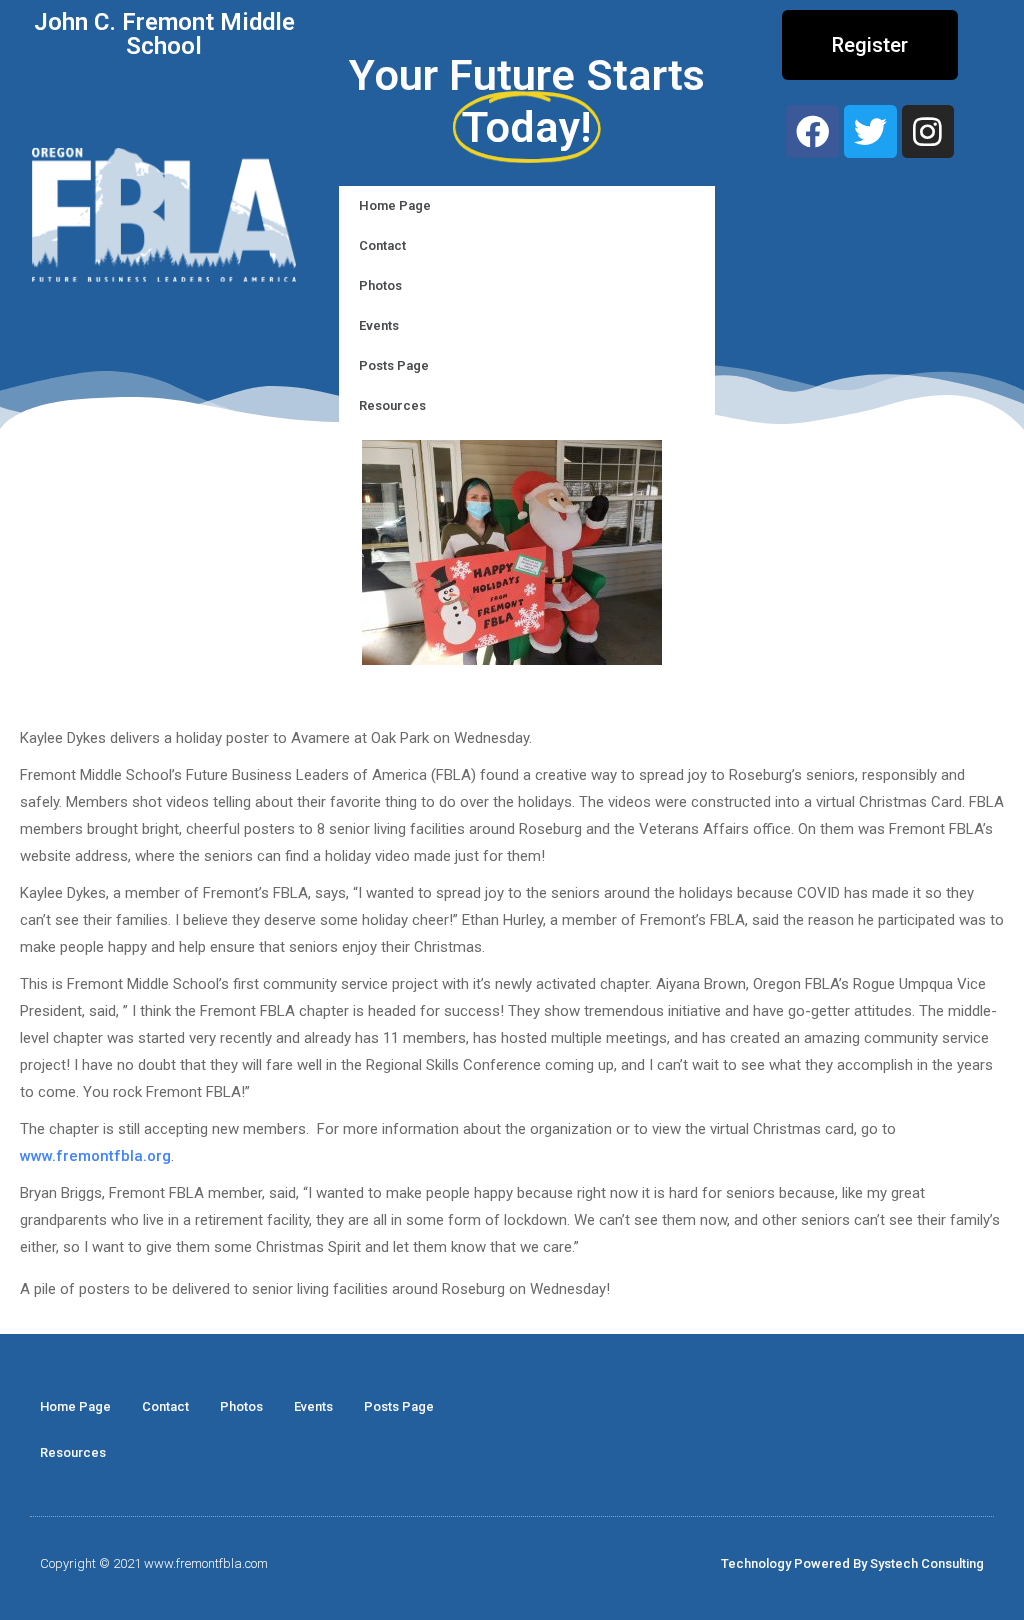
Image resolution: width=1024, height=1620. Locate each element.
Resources (392, 405)
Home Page (395, 205)
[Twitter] (870, 131)
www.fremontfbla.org (95, 1156)
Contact (382, 245)
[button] (870, 45)
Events (379, 325)
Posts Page (394, 365)
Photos (380, 285)
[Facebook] (812, 131)
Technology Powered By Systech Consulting (852, 1563)
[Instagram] (928, 131)
